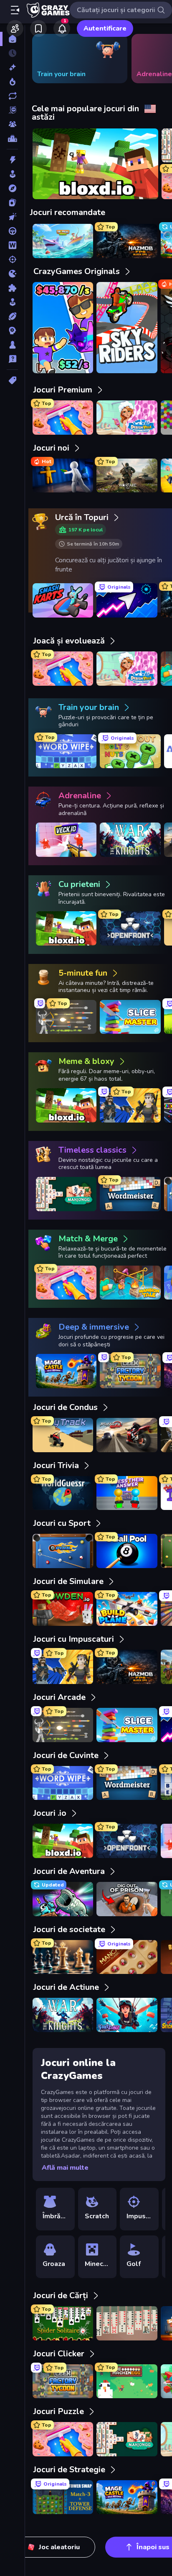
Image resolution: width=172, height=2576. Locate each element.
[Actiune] (12, 160)
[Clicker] (12, 217)
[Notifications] (62, 28)
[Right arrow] (153, 59)
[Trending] (12, 82)
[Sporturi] (12, 316)
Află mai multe (65, 2168)
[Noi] (12, 67)
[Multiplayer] (12, 124)
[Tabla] (12, 345)
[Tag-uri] (12, 380)
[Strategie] (12, 331)
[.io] (12, 274)
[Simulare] (12, 302)
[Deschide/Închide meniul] (15, 10)
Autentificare (105, 28)
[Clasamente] (12, 138)
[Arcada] (12, 174)
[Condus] (12, 231)
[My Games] (38, 28)
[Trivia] (12, 359)
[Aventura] (12, 188)
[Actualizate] (12, 96)
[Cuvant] (12, 245)
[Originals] (12, 110)
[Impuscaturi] (12, 259)
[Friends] (15, 28)
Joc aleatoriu (59, 2547)
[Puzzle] (12, 288)
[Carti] (12, 202)
